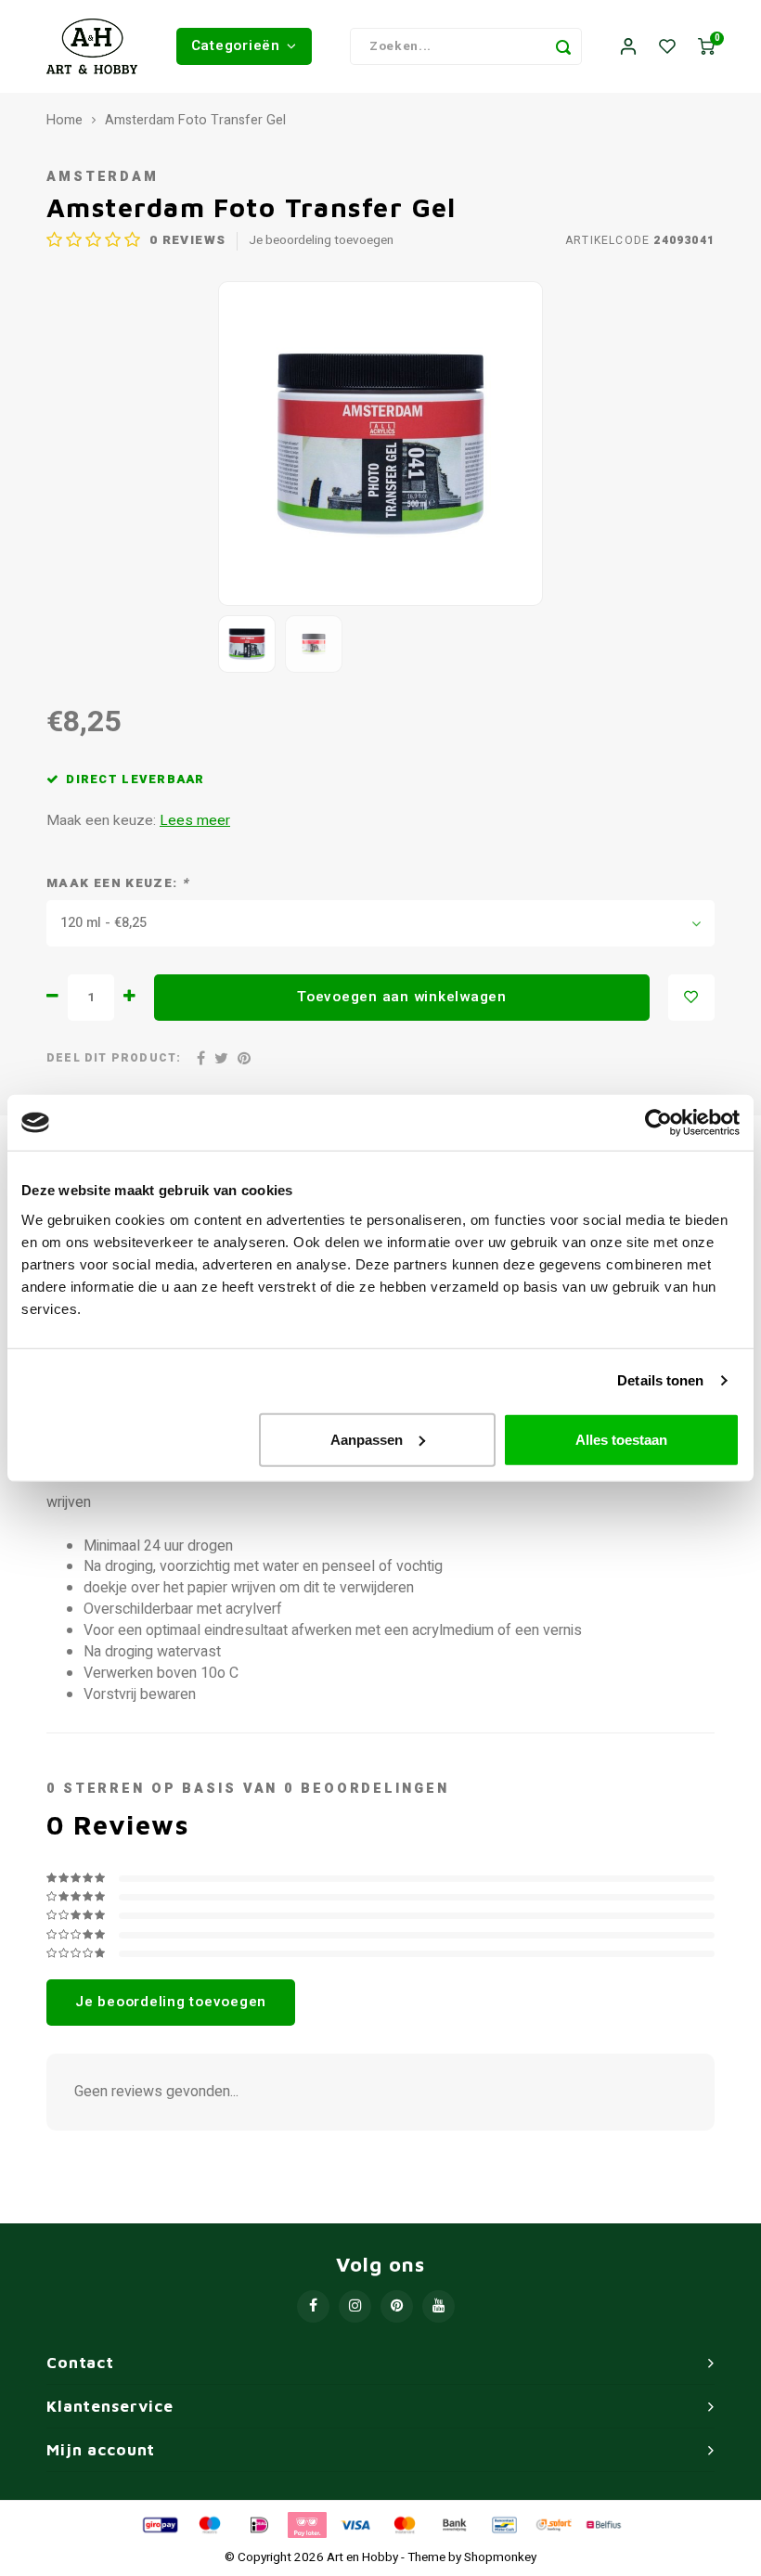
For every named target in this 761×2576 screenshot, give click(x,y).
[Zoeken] (563, 46)
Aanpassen (367, 1439)
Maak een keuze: (117, 884)
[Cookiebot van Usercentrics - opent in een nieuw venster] (658, 1123)
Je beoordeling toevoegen (321, 241)
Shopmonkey (500, 2557)
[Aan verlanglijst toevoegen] (691, 998)
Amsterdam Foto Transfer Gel (195, 121)
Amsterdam (103, 177)
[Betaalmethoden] (159, 2524)
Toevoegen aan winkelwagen (402, 997)
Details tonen (660, 1380)
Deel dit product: (114, 1058)
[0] (706, 47)
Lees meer (195, 821)
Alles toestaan (621, 1439)
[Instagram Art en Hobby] (355, 2306)
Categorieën (236, 45)
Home (64, 121)
